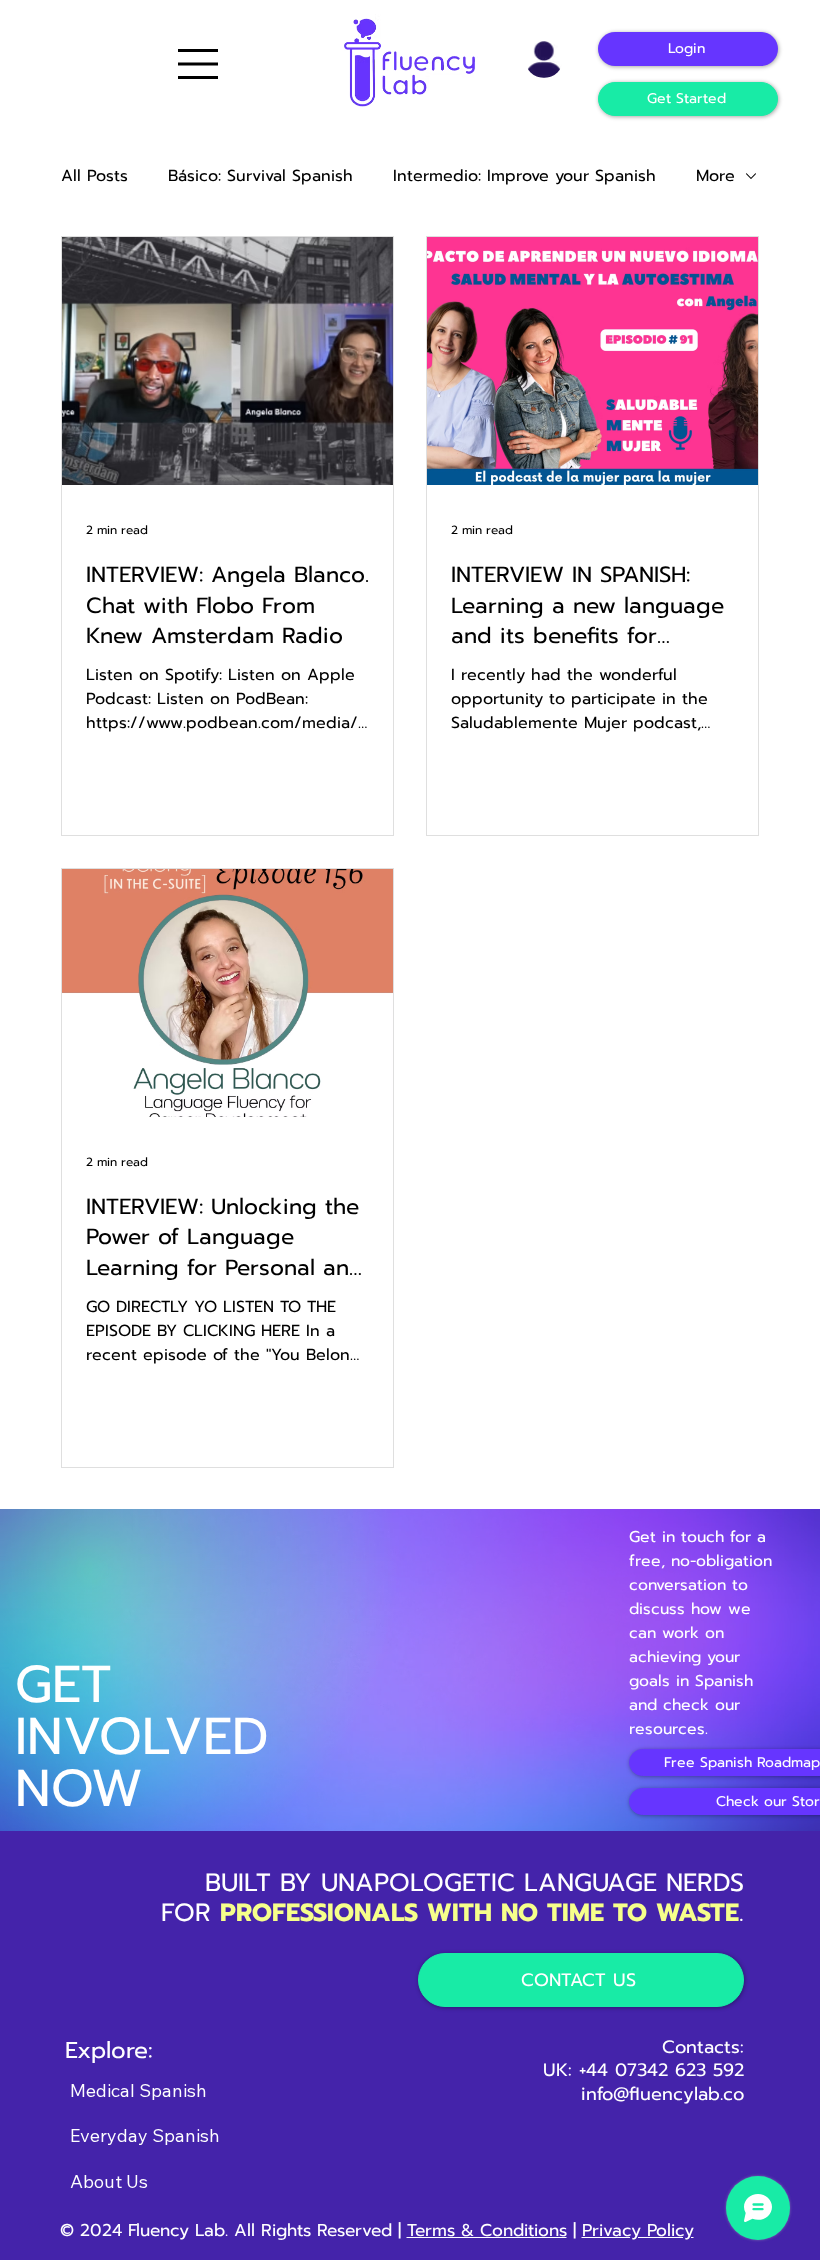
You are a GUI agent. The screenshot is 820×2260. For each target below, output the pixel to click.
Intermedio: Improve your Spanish (524, 176)
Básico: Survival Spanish (260, 176)
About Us (109, 2181)
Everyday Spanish (145, 2135)
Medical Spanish (138, 2090)
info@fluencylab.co (662, 2094)
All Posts (94, 176)
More (715, 176)
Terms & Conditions (487, 2230)
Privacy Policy (638, 2230)
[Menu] (199, 64)
